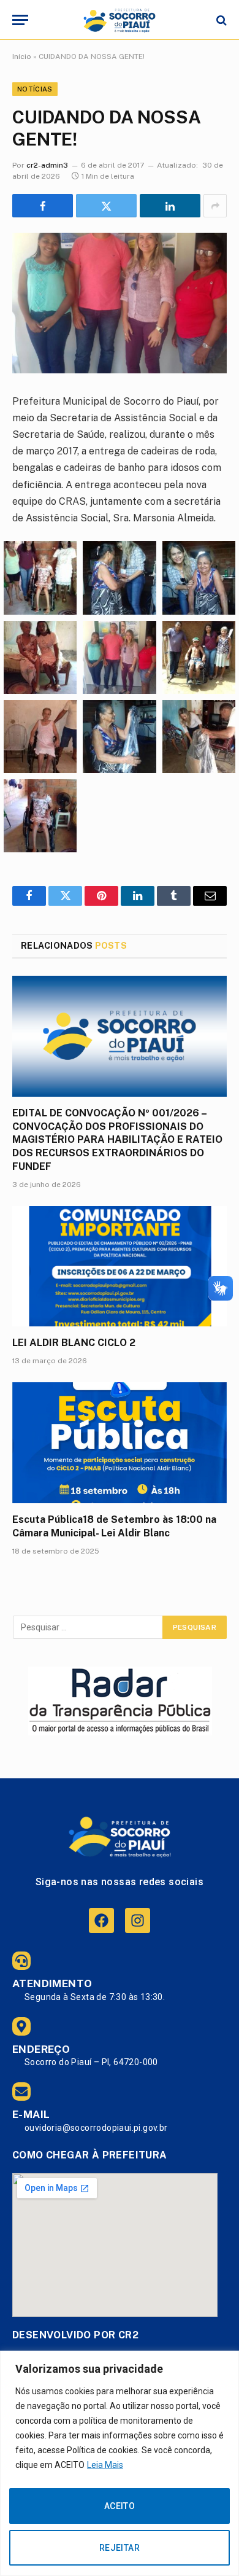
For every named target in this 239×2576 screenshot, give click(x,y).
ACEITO (120, 2506)
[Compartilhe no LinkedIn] (170, 206)
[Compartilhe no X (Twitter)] (106, 206)
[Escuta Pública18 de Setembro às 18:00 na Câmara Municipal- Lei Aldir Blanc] (120, 1443)
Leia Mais (105, 2465)
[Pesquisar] (220, 20)
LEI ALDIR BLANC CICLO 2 (74, 1343)
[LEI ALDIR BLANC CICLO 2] (120, 1267)
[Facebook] (101, 1920)
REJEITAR (120, 2548)
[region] (120, 2463)
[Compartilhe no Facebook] (43, 206)
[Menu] (20, 20)
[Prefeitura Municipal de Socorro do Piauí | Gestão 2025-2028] (119, 20)
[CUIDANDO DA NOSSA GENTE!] (120, 303)
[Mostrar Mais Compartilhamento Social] (215, 206)
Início (22, 56)
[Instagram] (138, 1920)
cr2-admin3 (47, 165)
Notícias (35, 89)
